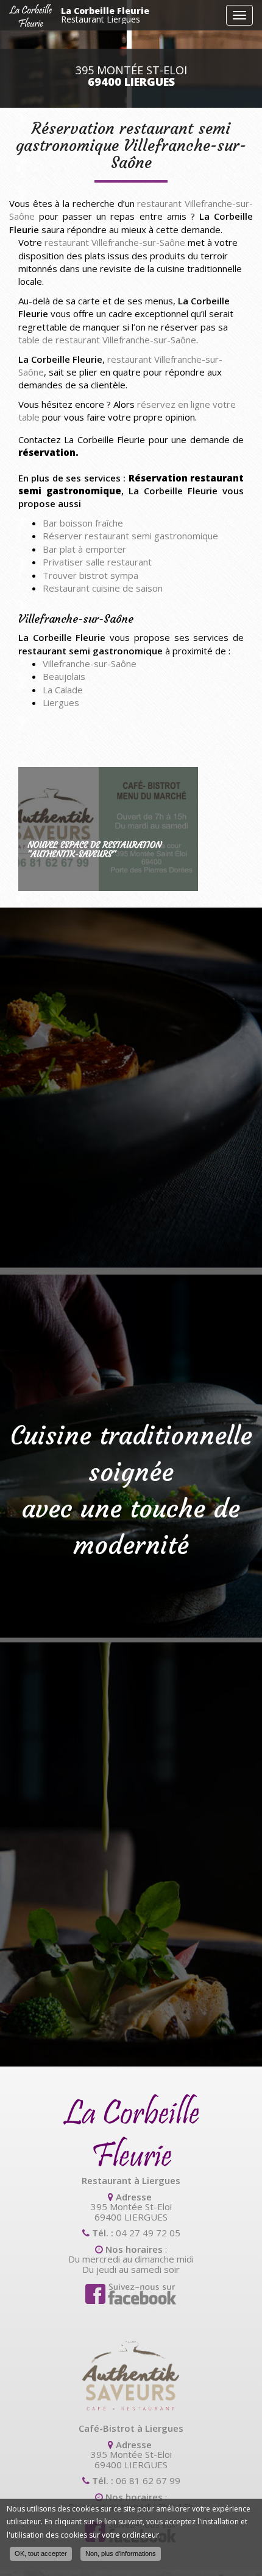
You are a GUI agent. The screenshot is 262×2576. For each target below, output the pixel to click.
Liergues (61, 702)
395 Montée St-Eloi (131, 76)
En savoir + (108, 829)
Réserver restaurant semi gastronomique (130, 536)
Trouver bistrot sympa (90, 575)
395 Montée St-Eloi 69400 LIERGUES (131, 2212)
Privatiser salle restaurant (97, 562)
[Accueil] (30, 16)
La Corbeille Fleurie (105, 15)
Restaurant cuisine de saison (103, 588)
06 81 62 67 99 (148, 2480)
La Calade (63, 690)
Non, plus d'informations (121, 2553)
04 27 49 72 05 (148, 2233)
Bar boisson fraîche (83, 523)
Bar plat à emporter (84, 549)
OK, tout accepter (41, 2553)
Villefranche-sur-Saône (90, 663)
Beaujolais (64, 676)
